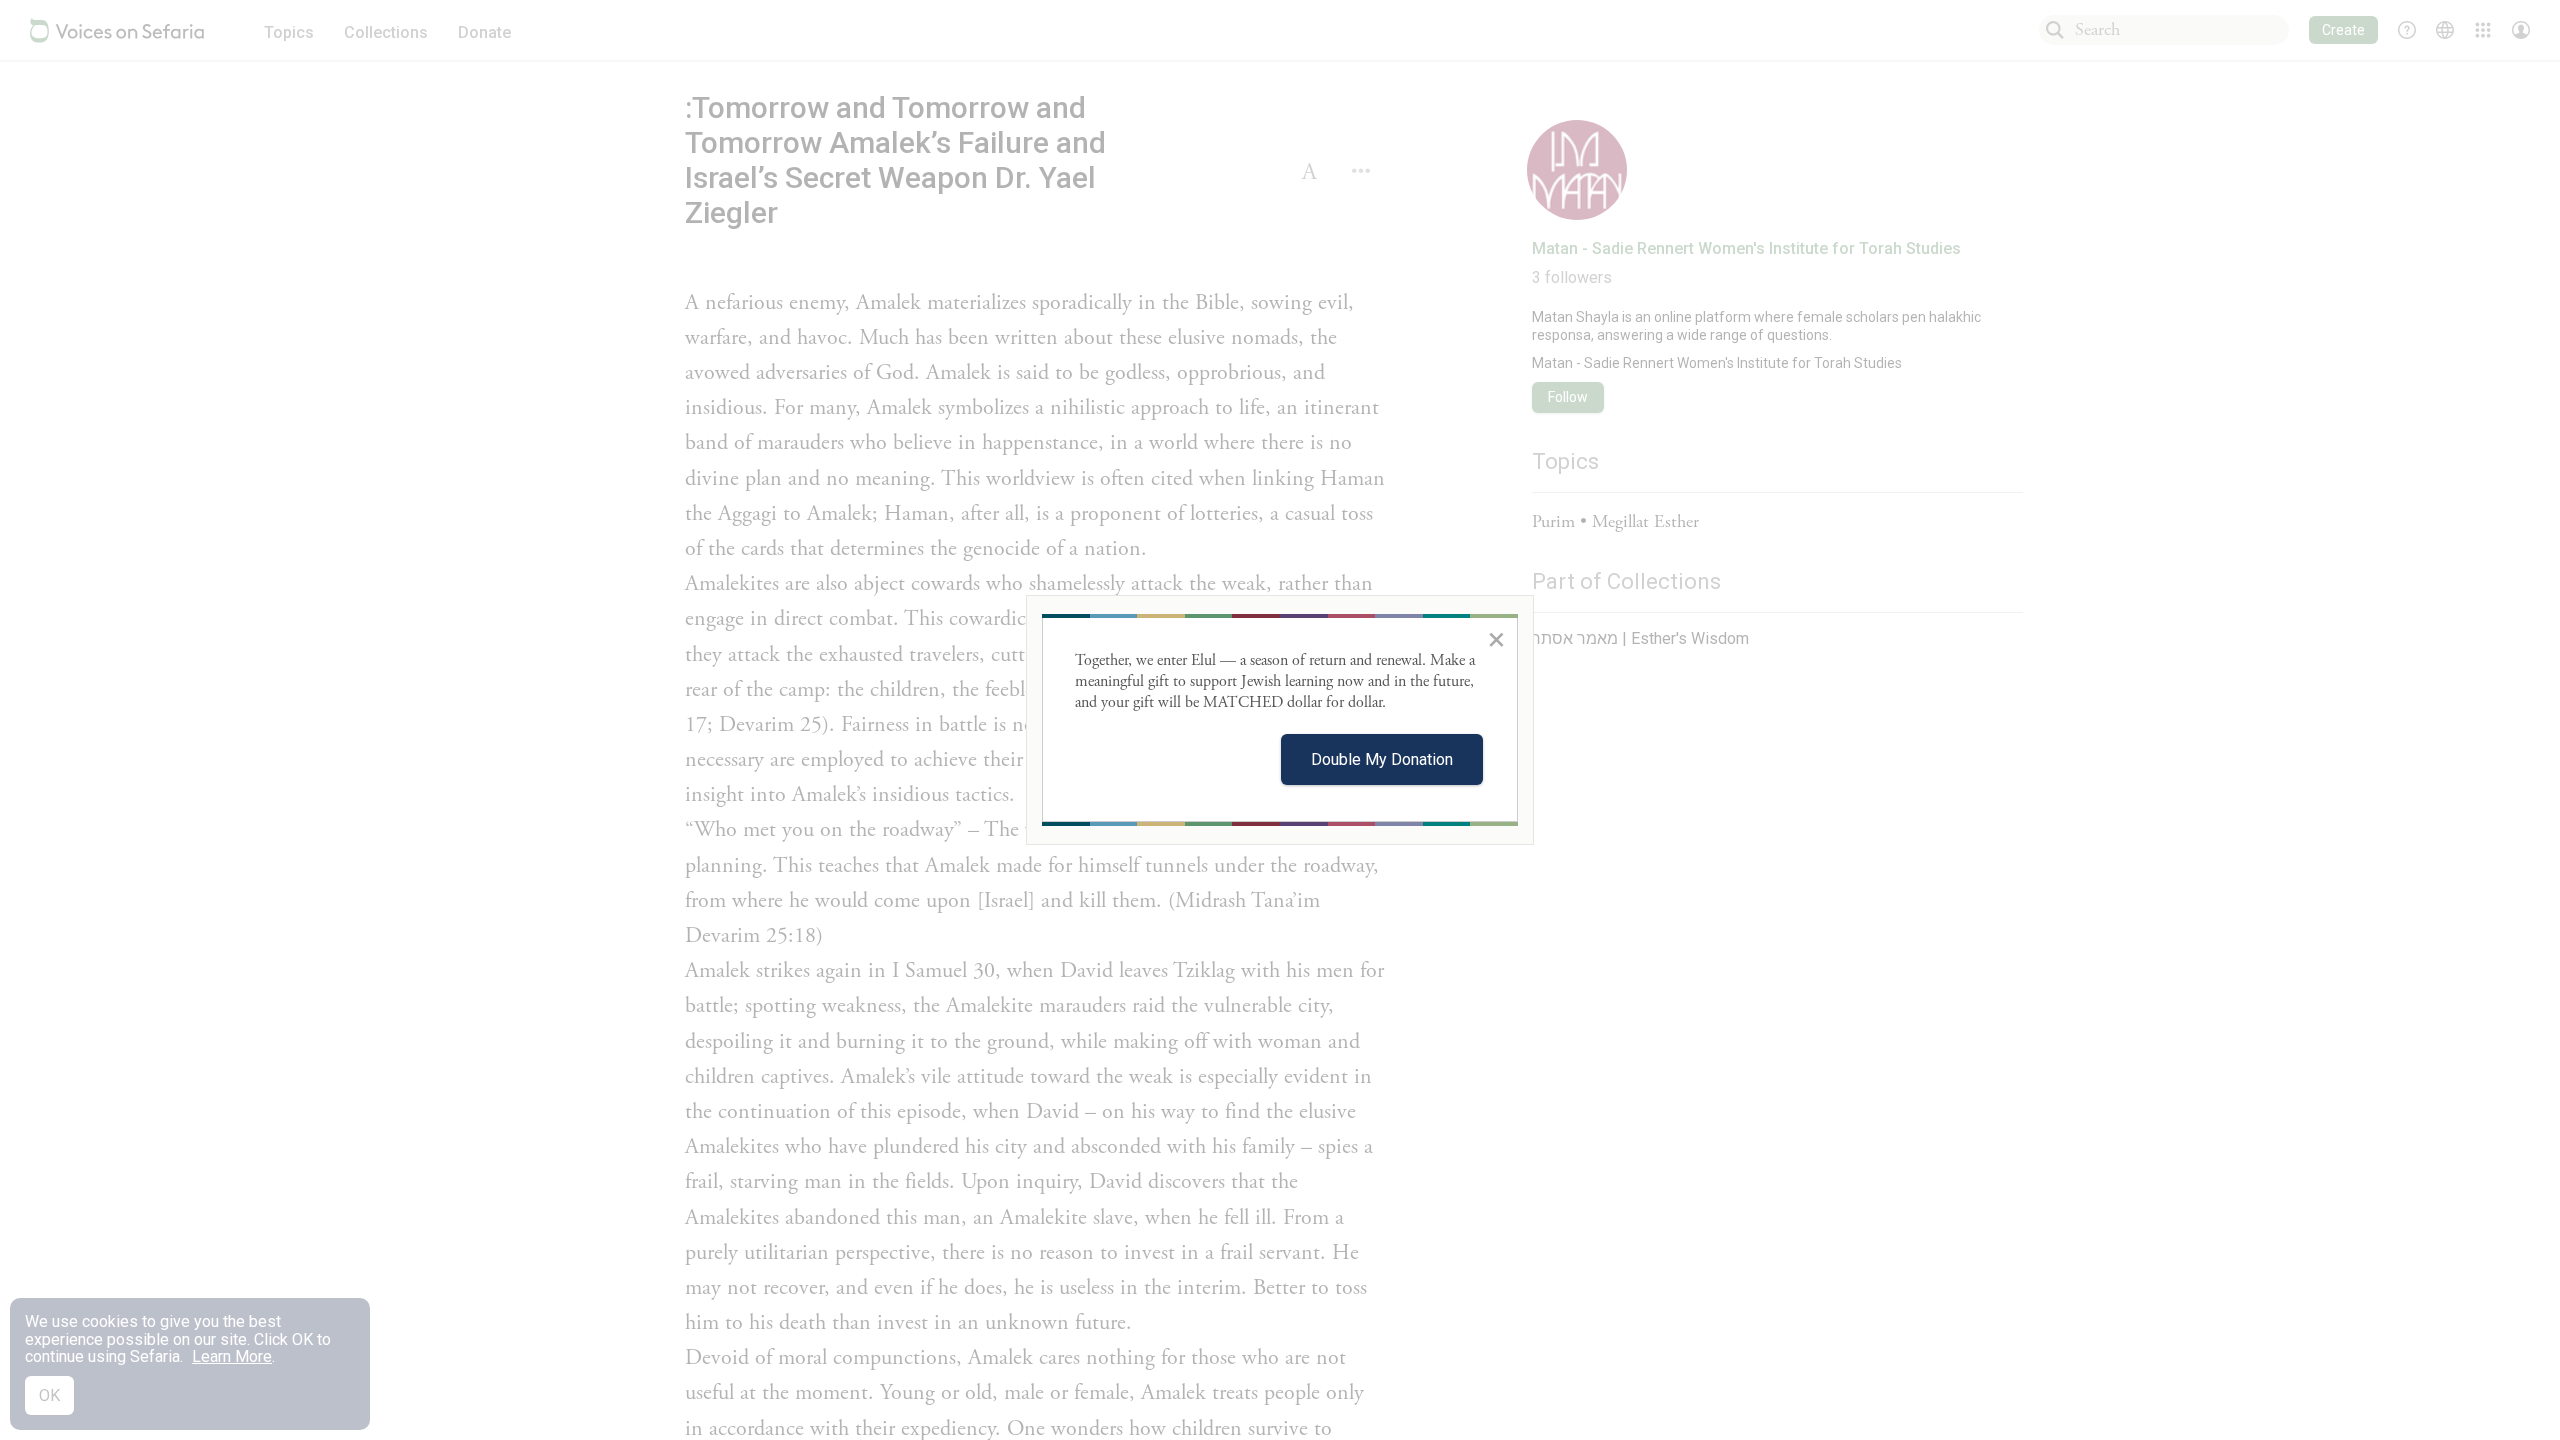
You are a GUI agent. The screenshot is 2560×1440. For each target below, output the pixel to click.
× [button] (1496, 639)
